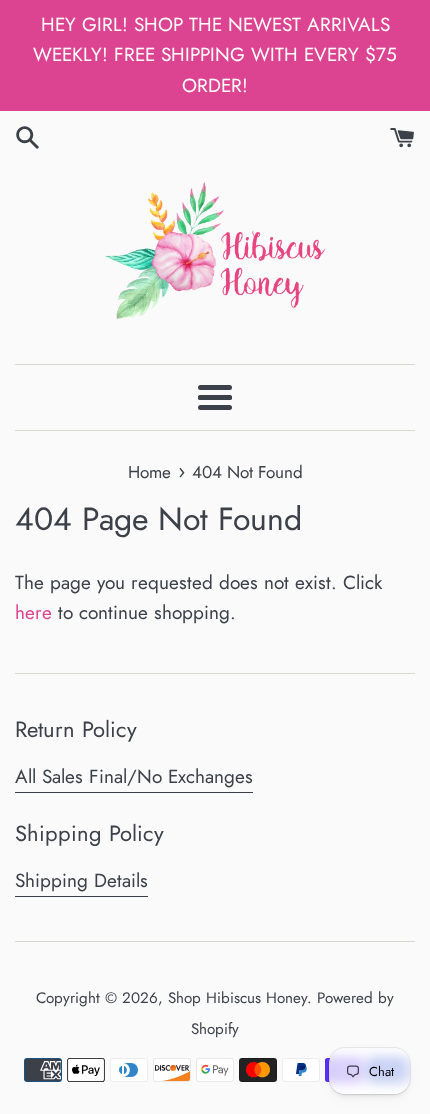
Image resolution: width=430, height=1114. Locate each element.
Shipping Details (81, 880)
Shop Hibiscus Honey (237, 998)
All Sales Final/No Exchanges (134, 776)
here (33, 612)
